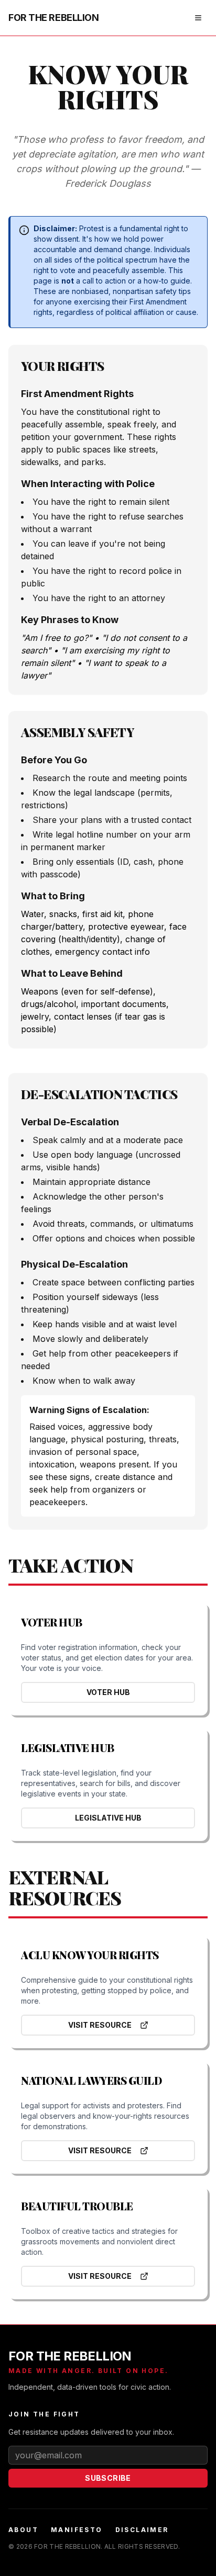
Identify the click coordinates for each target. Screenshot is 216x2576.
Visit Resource (100, 2025)
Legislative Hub (108, 1818)
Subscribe (108, 2478)
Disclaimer (142, 2530)
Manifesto (77, 2530)
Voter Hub (108, 1692)
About (23, 2530)
